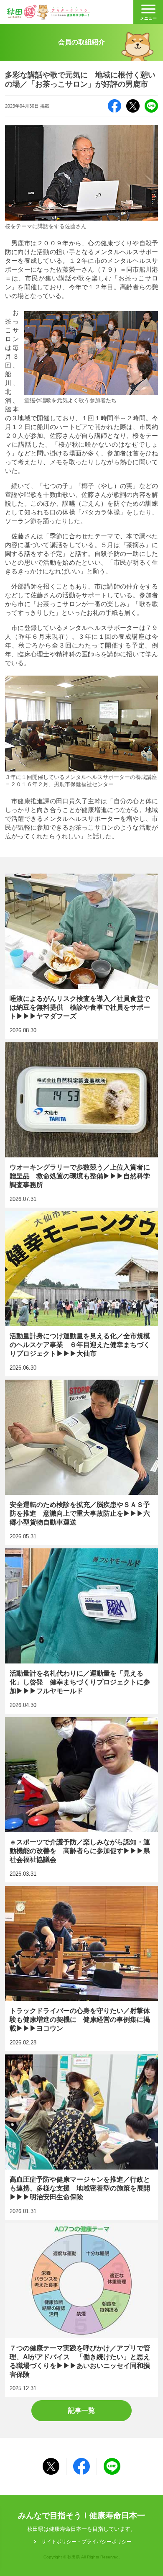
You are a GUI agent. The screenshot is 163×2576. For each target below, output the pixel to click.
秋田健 (48, 12)
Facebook (115, 106)
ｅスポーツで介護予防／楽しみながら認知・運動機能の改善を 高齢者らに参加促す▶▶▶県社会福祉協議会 (82, 1800)
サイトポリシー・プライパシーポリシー (87, 2542)
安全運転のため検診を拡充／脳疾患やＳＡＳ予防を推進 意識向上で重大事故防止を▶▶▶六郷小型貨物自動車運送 (82, 1463)
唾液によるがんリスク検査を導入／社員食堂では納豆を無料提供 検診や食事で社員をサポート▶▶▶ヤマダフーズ (82, 956)
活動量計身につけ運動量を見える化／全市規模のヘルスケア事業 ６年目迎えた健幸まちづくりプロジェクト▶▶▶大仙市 (82, 1294)
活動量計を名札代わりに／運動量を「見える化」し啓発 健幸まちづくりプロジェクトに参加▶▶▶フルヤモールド (82, 1631)
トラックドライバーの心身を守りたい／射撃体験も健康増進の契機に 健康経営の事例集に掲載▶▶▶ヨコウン (82, 1969)
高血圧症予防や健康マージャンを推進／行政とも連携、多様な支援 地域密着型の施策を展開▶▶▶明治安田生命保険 (82, 2137)
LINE (151, 106)
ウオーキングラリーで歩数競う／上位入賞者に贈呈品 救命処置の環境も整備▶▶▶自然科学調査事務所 (82, 1125)
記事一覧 (81, 2410)
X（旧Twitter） (133, 106)
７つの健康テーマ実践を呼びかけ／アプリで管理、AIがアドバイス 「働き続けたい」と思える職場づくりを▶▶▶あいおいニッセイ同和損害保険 (82, 2310)
